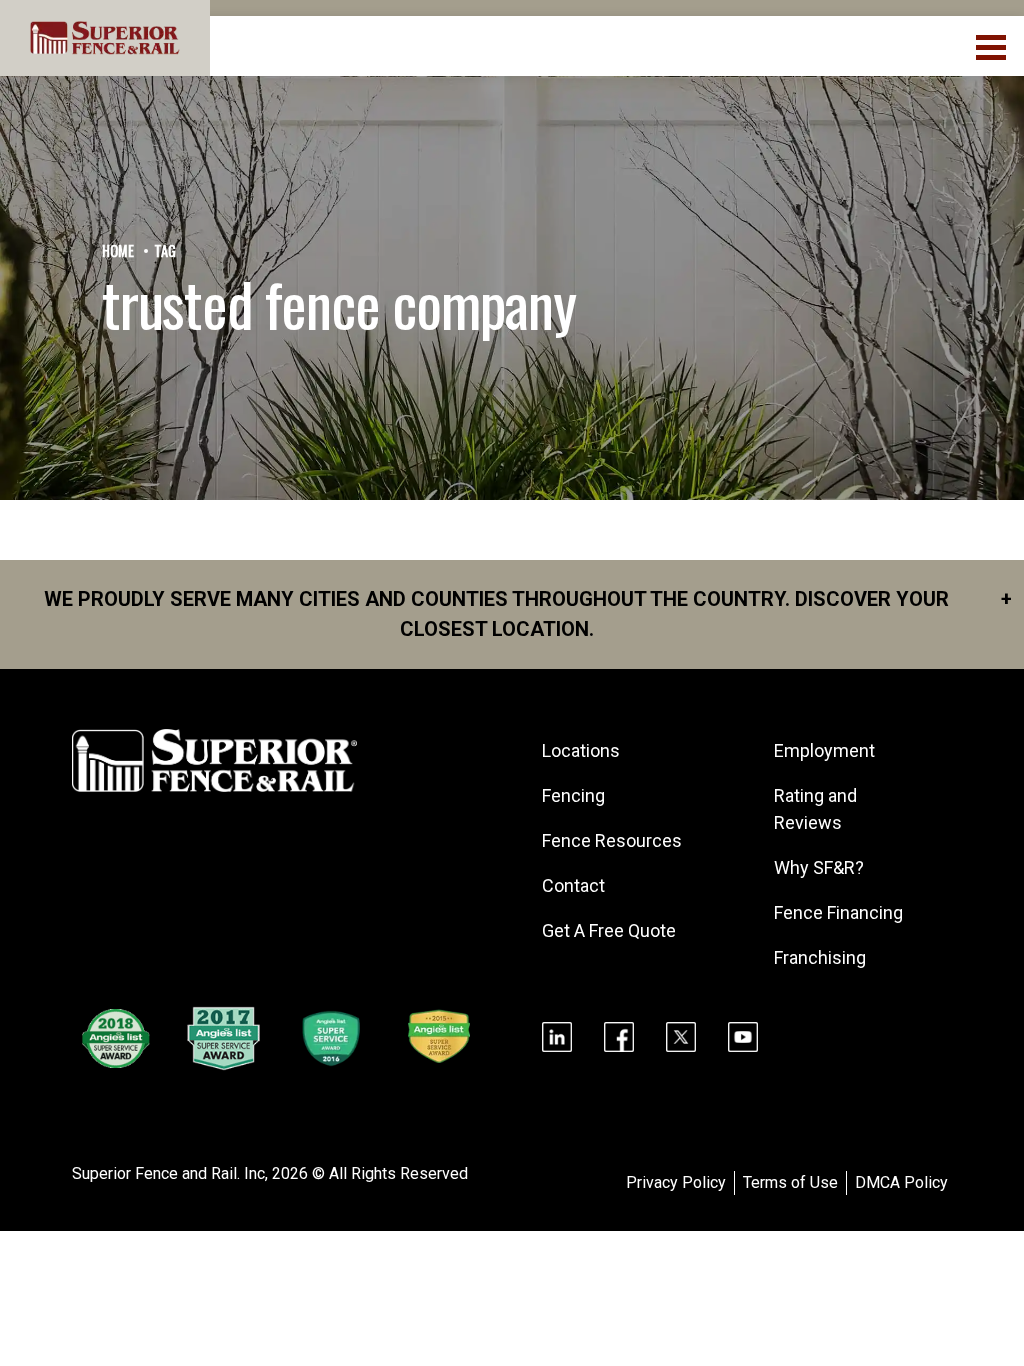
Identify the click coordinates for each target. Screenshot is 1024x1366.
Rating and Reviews (815, 809)
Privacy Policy (676, 1182)
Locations (581, 750)
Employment (824, 750)
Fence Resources (612, 840)
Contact (573, 885)
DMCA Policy (901, 1182)
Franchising (820, 957)
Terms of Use (790, 1182)
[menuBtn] (992, 45)
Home (118, 250)
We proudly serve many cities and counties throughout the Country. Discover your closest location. (528, 614)
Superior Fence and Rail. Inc (168, 1173)
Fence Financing (838, 912)
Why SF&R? (819, 867)
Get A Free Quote (609, 930)
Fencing (573, 795)
